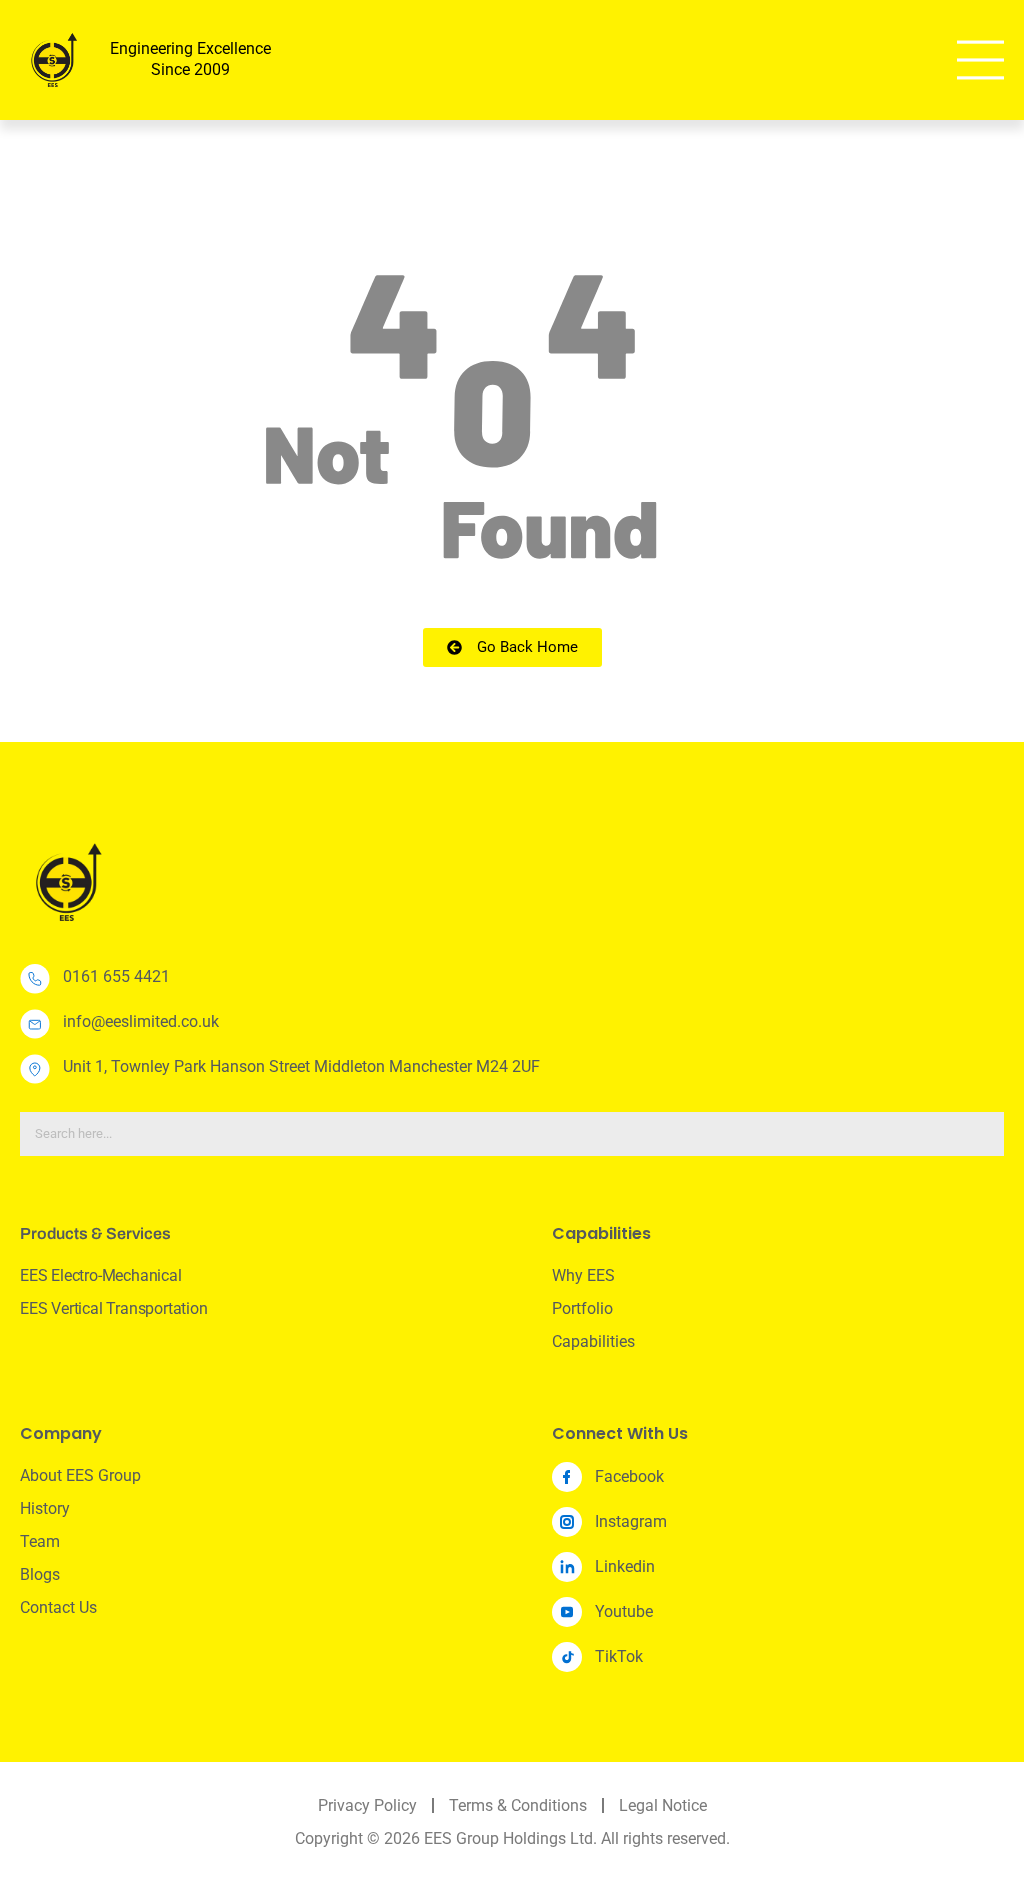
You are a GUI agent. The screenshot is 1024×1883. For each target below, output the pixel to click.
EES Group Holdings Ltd (508, 1838)
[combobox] (512, 1134)
